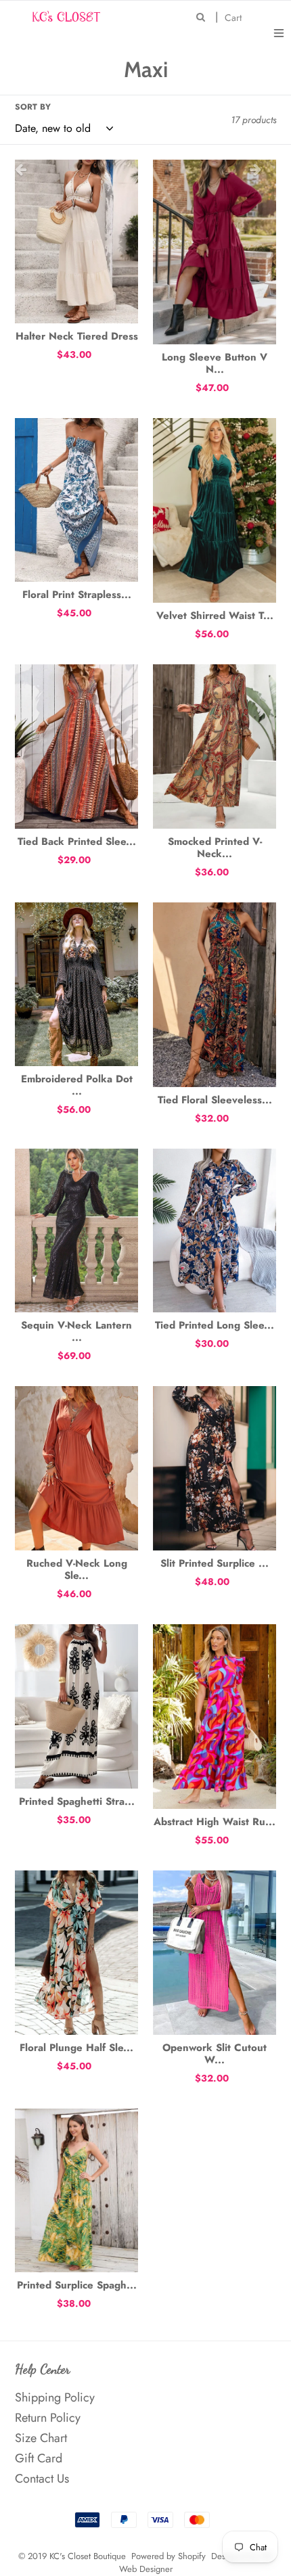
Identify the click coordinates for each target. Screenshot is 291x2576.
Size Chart (41, 2438)
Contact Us (42, 2479)
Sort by (33, 107)
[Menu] (279, 32)
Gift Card (39, 2458)
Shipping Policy (55, 2397)
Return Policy (48, 2418)
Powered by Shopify (169, 2556)
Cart (237, 17)
